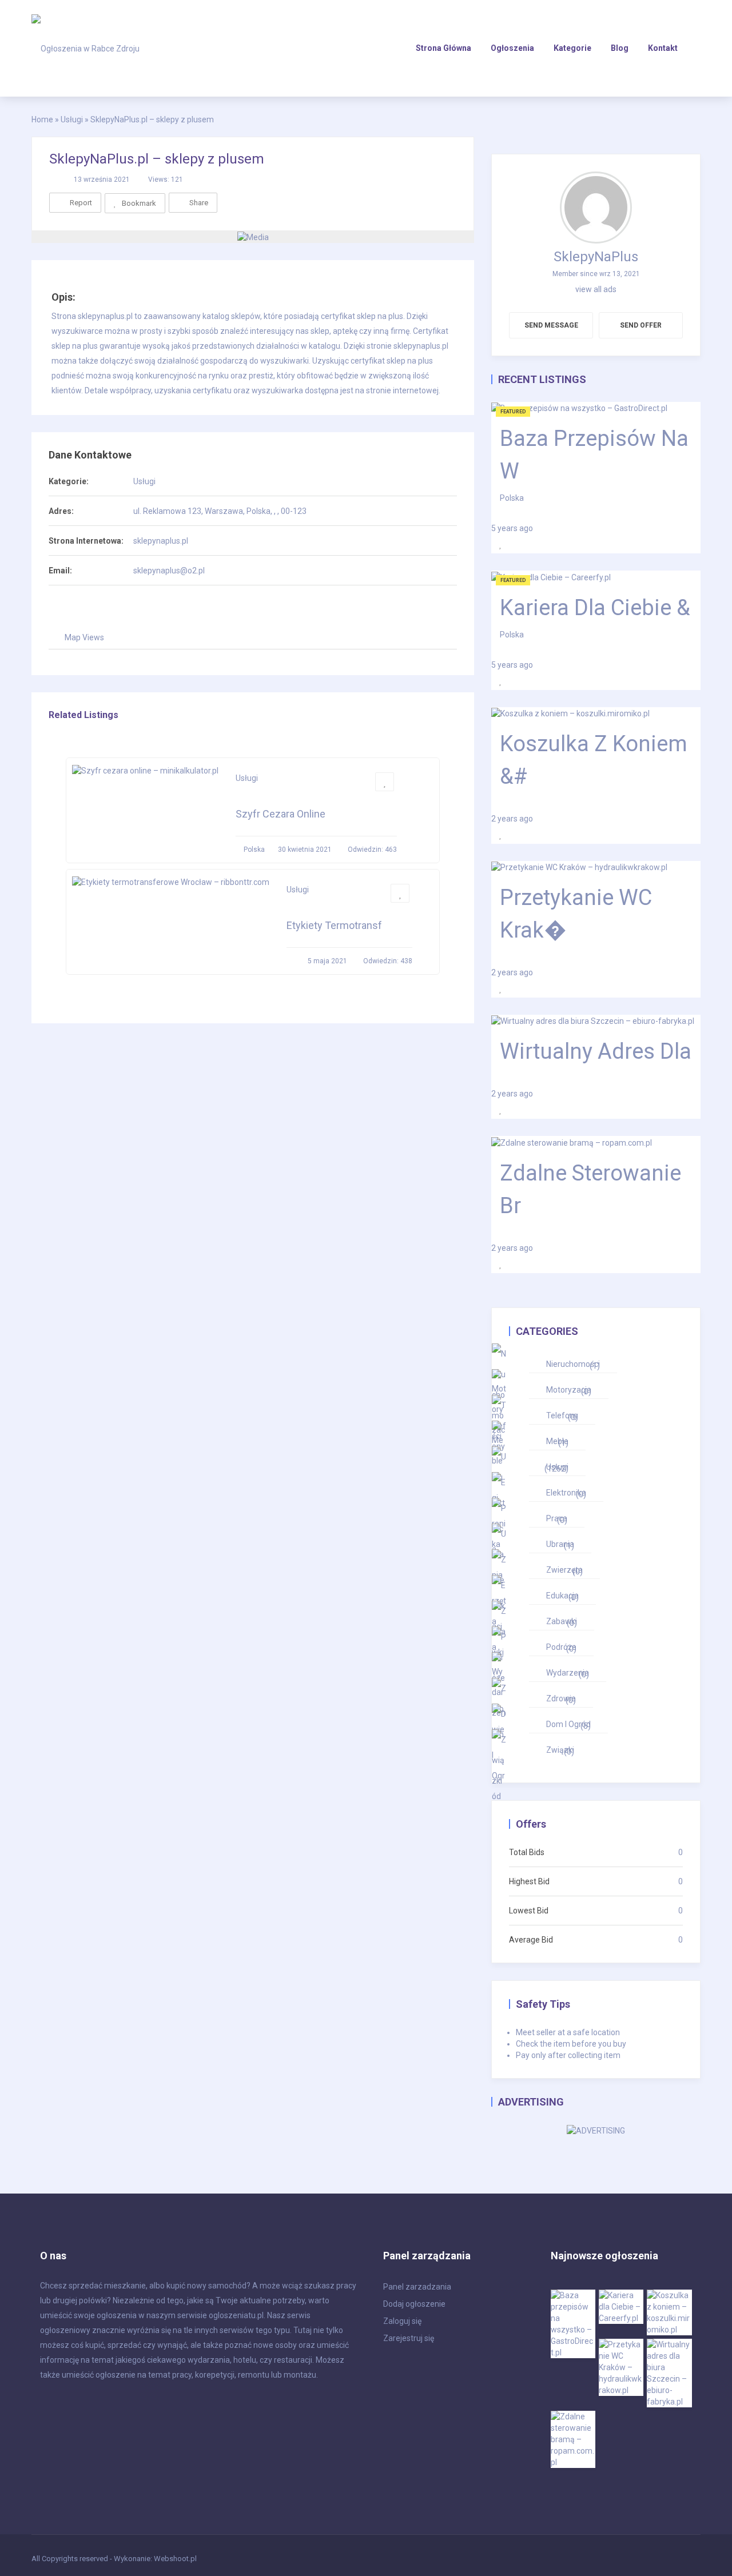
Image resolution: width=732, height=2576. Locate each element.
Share (199, 203)
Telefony (562, 1416)
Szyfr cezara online (281, 814)
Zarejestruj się (409, 2338)
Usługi (144, 481)
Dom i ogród (568, 1725)
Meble (557, 1442)
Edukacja (562, 1596)
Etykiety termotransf (334, 925)
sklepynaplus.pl (161, 541)
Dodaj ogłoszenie (414, 2304)
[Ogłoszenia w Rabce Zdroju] (85, 48)
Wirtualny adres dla (596, 1051)
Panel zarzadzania (417, 2287)
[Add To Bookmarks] (385, 782)
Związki (560, 1751)
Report (81, 203)
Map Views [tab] (84, 637)
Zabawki (562, 1622)
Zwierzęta (564, 1571)
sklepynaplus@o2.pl (169, 571)
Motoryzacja (569, 1391)
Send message (551, 325)
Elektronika (566, 1494)
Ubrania (560, 1545)
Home (42, 119)
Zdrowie (561, 1699)
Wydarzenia (568, 1674)
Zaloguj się (402, 2321)
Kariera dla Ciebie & (595, 608)
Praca (557, 1519)
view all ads (596, 289)
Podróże (561, 1648)
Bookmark (139, 203)
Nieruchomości (573, 1365)
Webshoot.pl (175, 2559)
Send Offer (641, 325)
